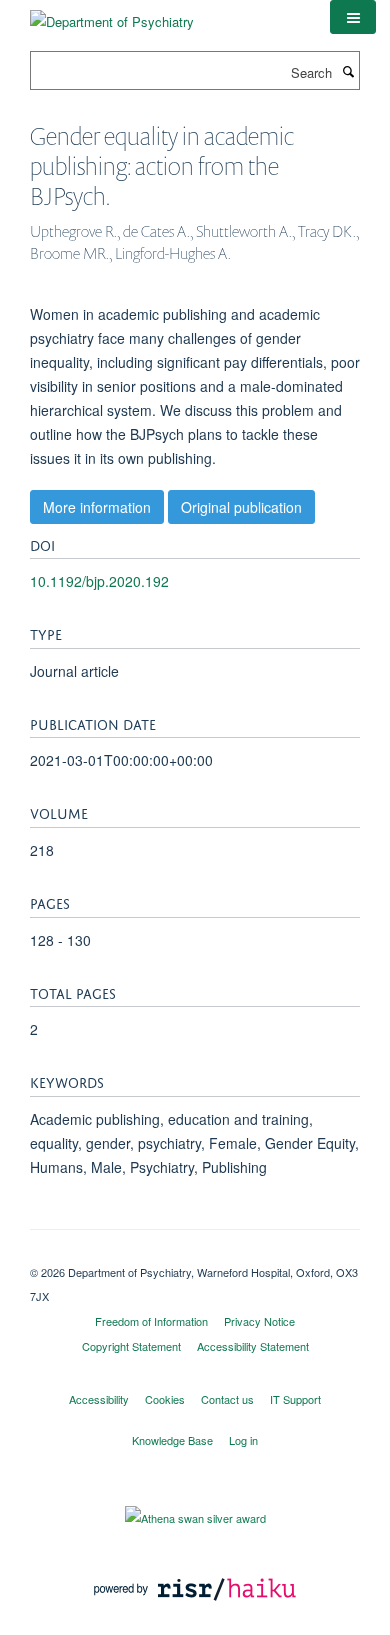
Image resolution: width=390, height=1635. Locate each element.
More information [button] (97, 507)
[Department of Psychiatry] (112, 14)
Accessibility (99, 1399)
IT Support (295, 1399)
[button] (353, 17)
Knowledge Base (172, 1440)
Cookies (165, 1399)
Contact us (227, 1399)
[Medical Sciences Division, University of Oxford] (195, 1255)
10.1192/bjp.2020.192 (99, 581)
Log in (243, 1440)
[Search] (348, 71)
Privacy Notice (259, 1321)
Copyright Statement (131, 1346)
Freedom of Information (151, 1321)
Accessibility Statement (253, 1346)
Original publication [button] (241, 507)
